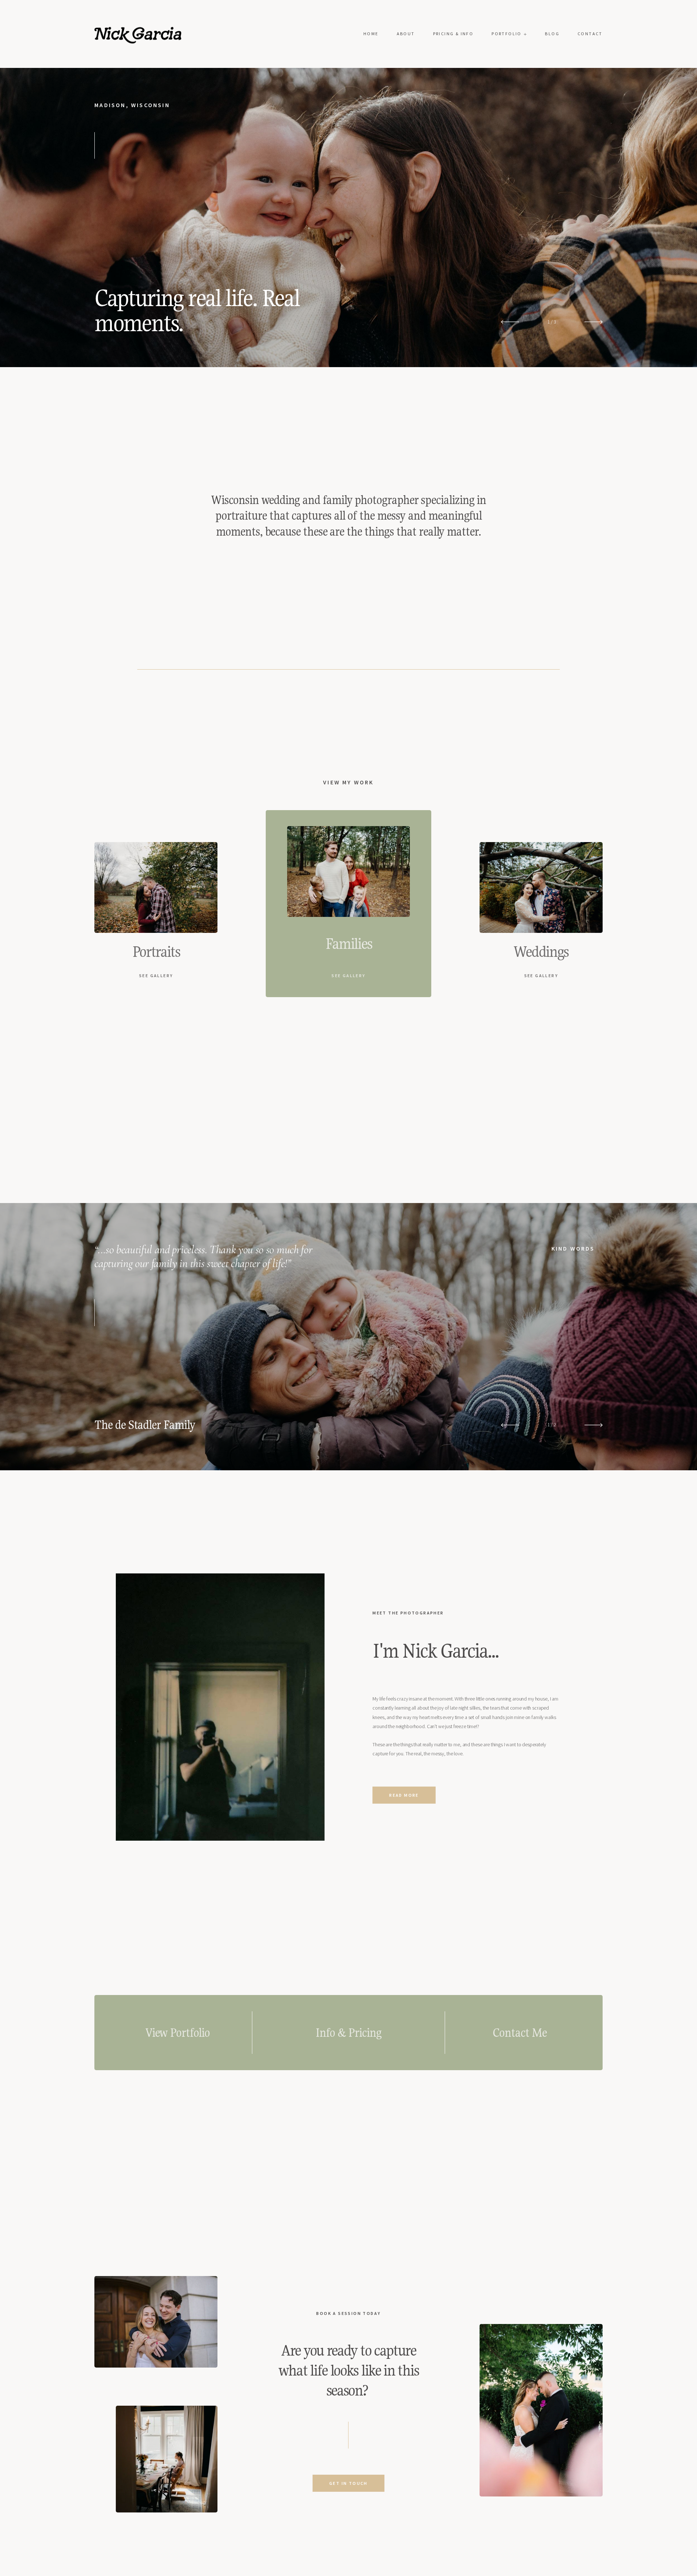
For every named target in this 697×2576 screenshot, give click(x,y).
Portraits (156, 952)
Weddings (541, 952)
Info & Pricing (348, 2033)
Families (349, 944)
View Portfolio (178, 2033)
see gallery (156, 976)
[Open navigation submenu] (525, 34)
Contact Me (519, 2033)
